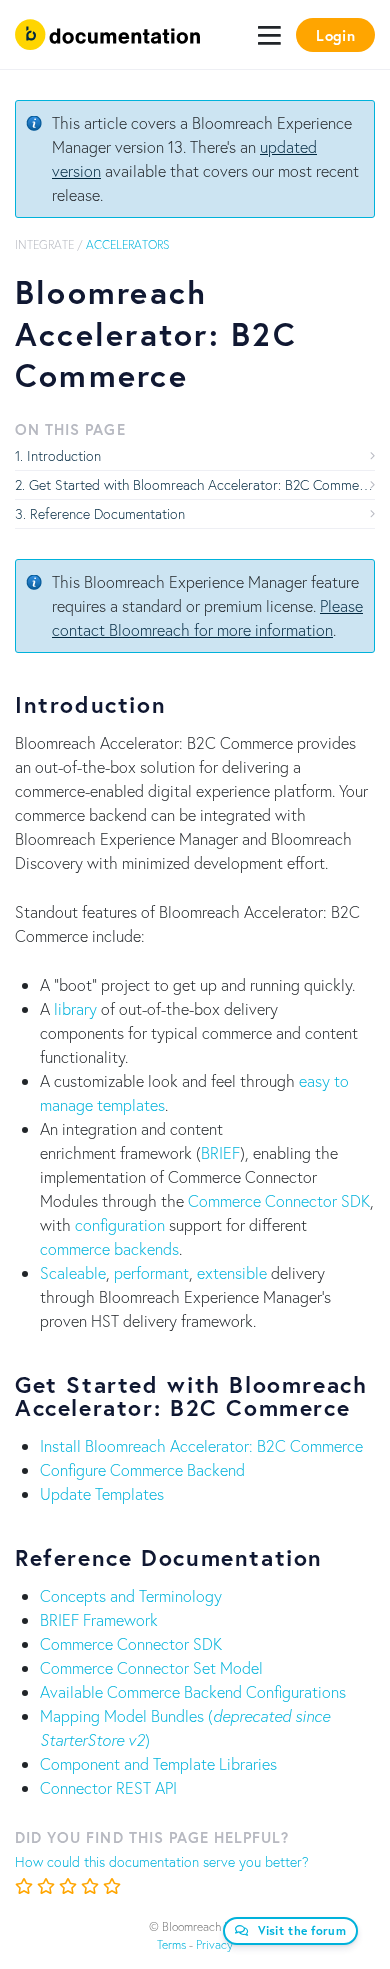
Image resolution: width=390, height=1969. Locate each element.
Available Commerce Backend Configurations (193, 1691)
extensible (232, 1272)
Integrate (44, 244)
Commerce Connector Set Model (151, 1667)
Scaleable (73, 1272)
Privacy (214, 1944)
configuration (120, 1224)
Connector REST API (108, 1787)
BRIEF (220, 1152)
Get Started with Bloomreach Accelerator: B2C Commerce (202, 484)
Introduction (64, 455)
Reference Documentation (107, 513)
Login (335, 35)
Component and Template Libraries (158, 1763)
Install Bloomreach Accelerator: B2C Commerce (201, 1445)
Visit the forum (302, 1930)
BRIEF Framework (99, 1619)
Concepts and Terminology (131, 1595)
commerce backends (109, 1248)
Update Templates (102, 1493)
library (75, 1008)
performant (151, 1272)
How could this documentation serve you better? (162, 1861)
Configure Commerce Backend (142, 1469)
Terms (171, 1944)
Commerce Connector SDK (279, 1200)
